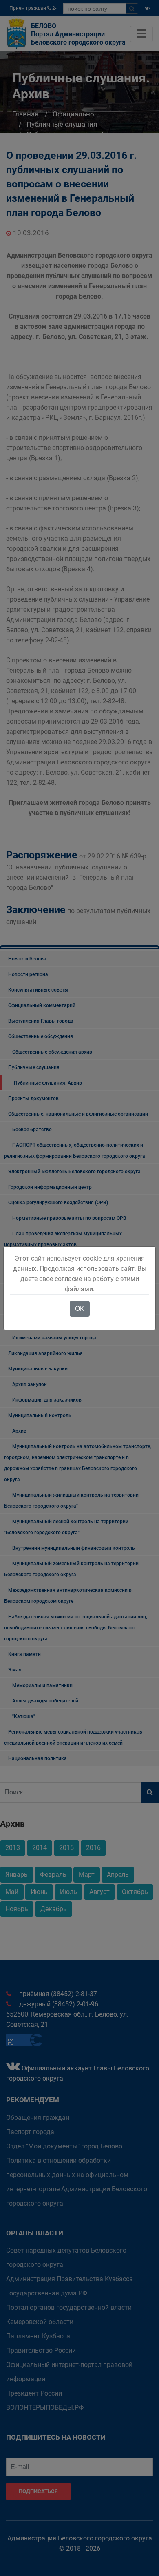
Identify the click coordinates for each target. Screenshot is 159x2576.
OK (80, 1309)
